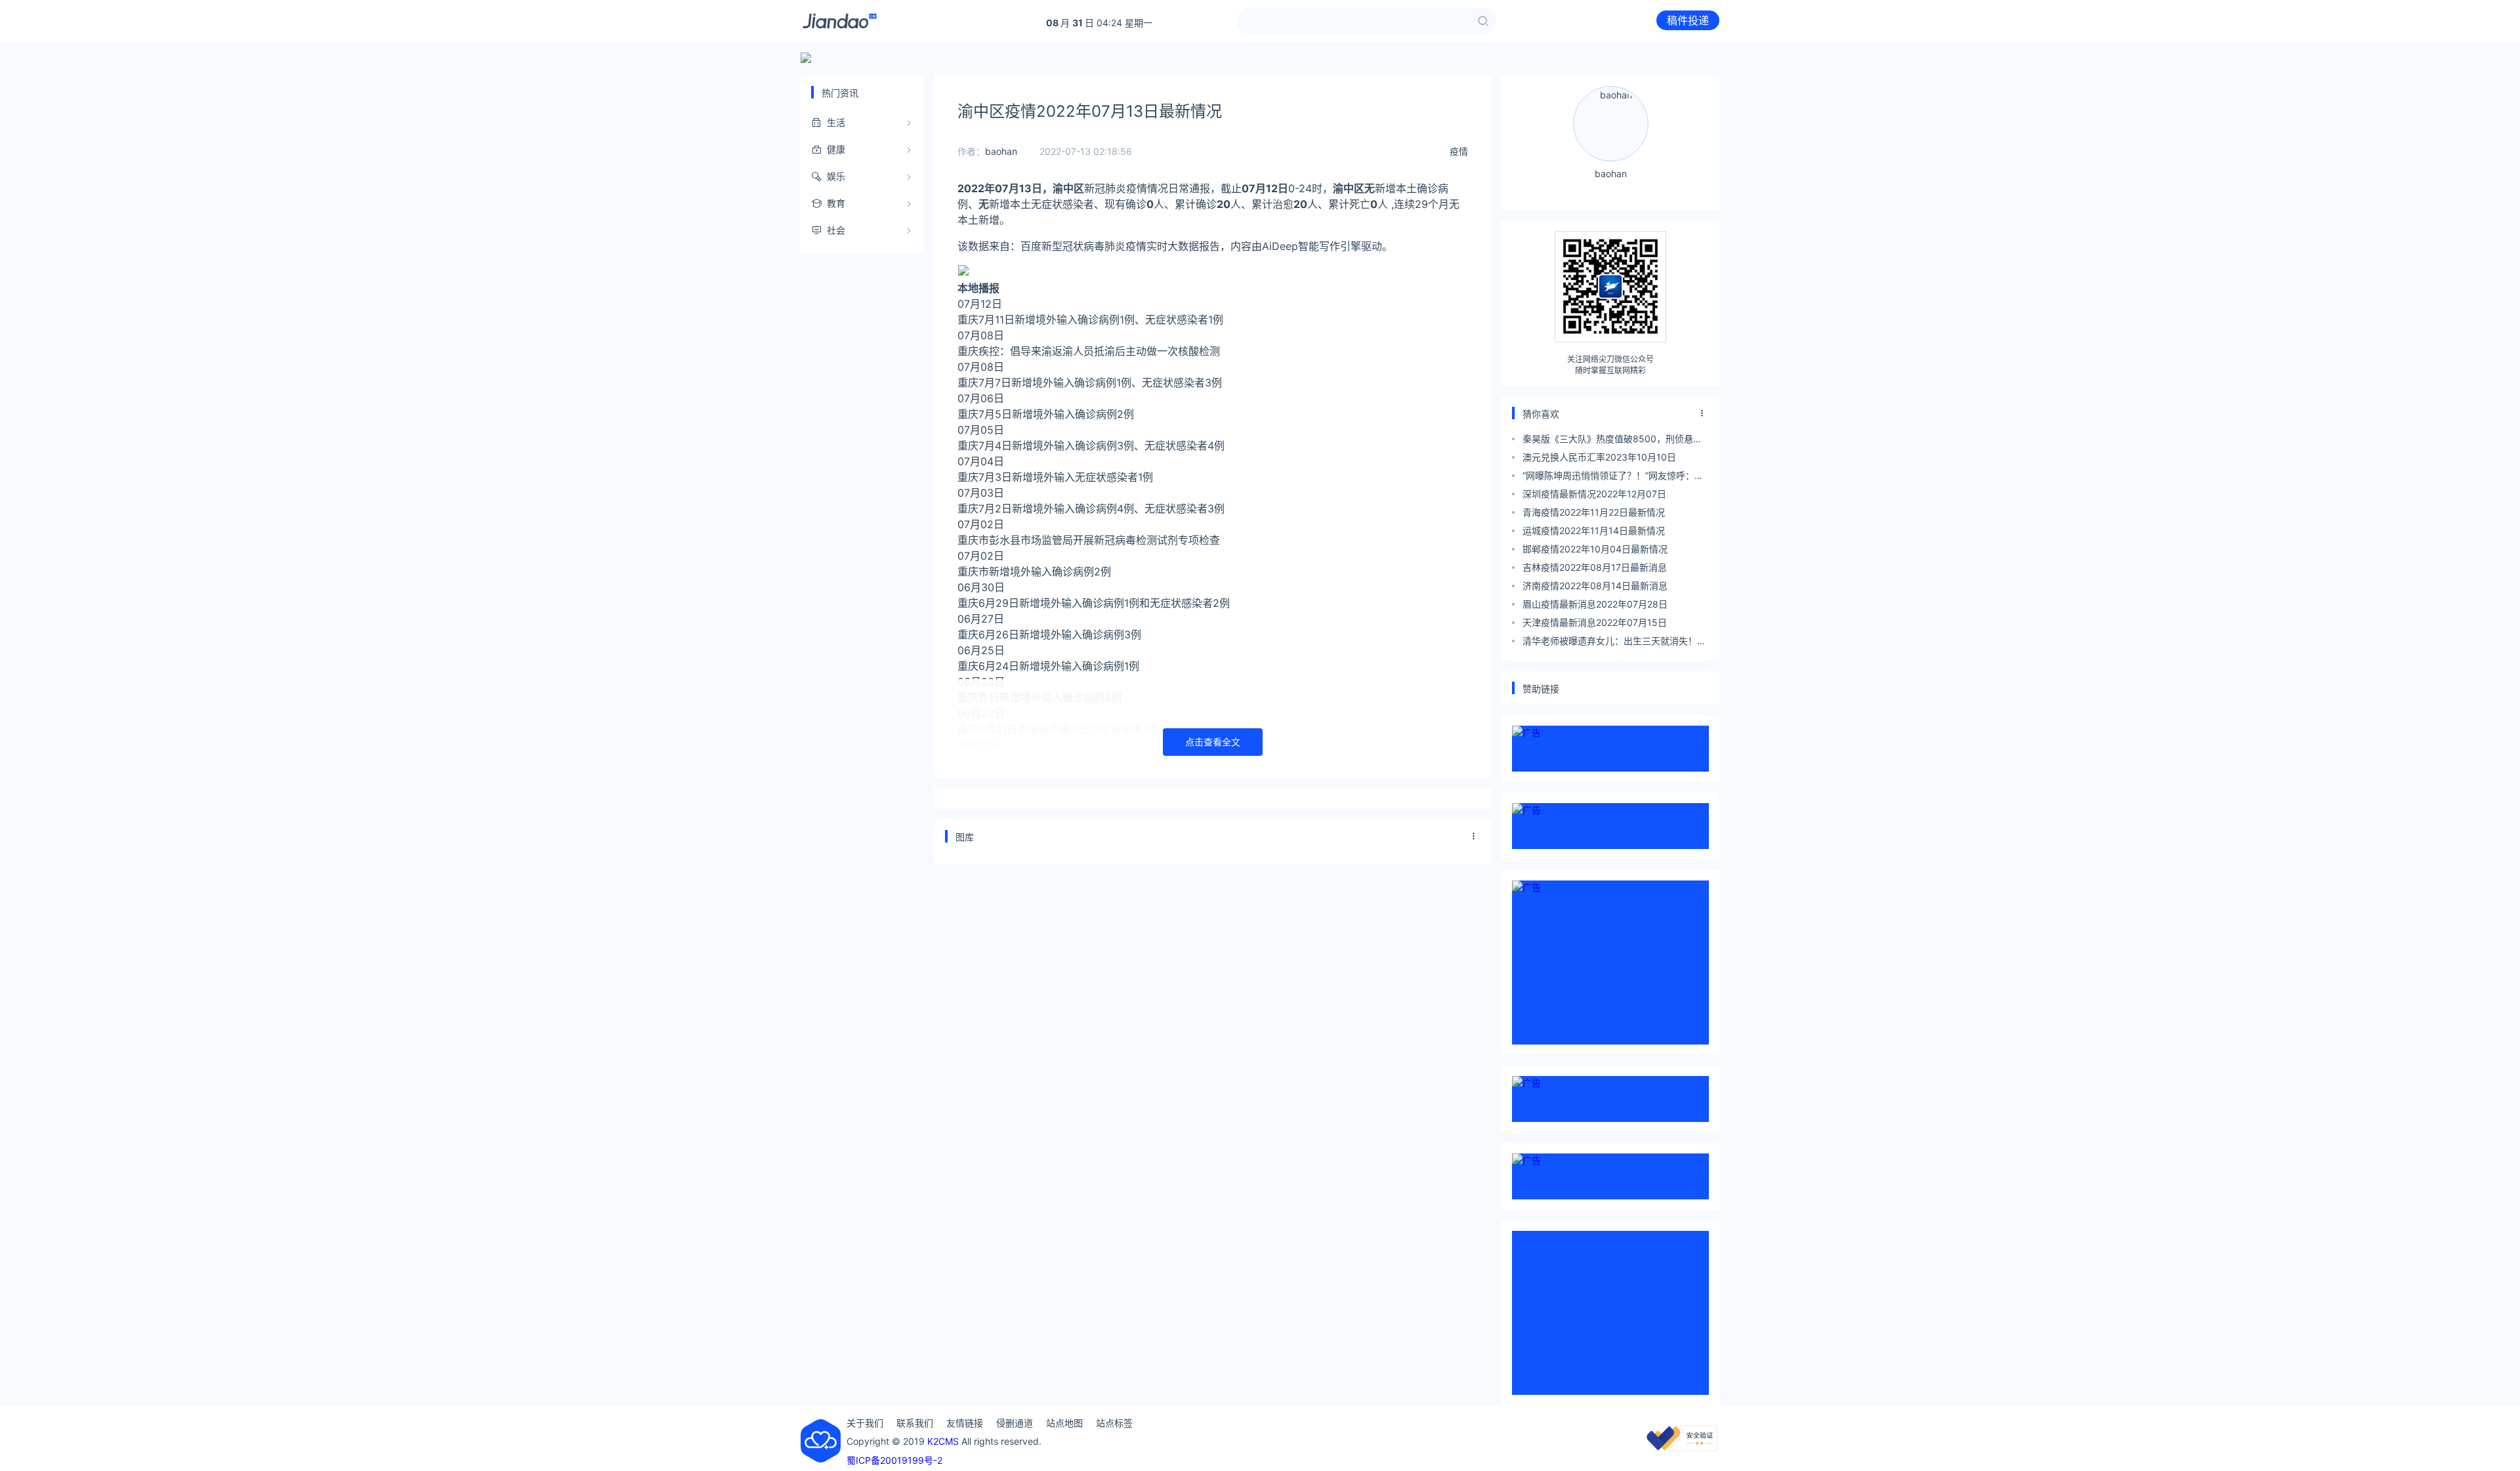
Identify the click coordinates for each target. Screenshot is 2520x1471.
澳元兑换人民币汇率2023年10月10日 (1599, 457)
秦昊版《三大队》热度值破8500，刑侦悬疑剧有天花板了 (1612, 441)
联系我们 (915, 1423)
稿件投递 (1688, 20)
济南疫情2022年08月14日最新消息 (1595, 586)
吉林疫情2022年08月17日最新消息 (1595, 567)
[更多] (1474, 837)
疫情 (1459, 151)
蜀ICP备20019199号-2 (894, 1460)
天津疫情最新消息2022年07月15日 (1595, 622)
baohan (1001, 151)
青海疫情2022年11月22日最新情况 (1594, 512)
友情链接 (965, 1423)
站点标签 (1114, 1423)
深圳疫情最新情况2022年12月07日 (1594, 494)
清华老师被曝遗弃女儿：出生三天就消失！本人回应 (1614, 643)
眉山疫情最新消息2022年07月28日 (1595, 604)
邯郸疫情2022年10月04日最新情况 (1595, 549)
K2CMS (943, 1441)
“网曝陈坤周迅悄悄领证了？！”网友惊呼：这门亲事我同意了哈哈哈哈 (1613, 477)
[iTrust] (1682, 1448)
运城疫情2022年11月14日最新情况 (1594, 530)
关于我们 (865, 1423)
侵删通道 (1015, 1423)
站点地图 (1064, 1423)
